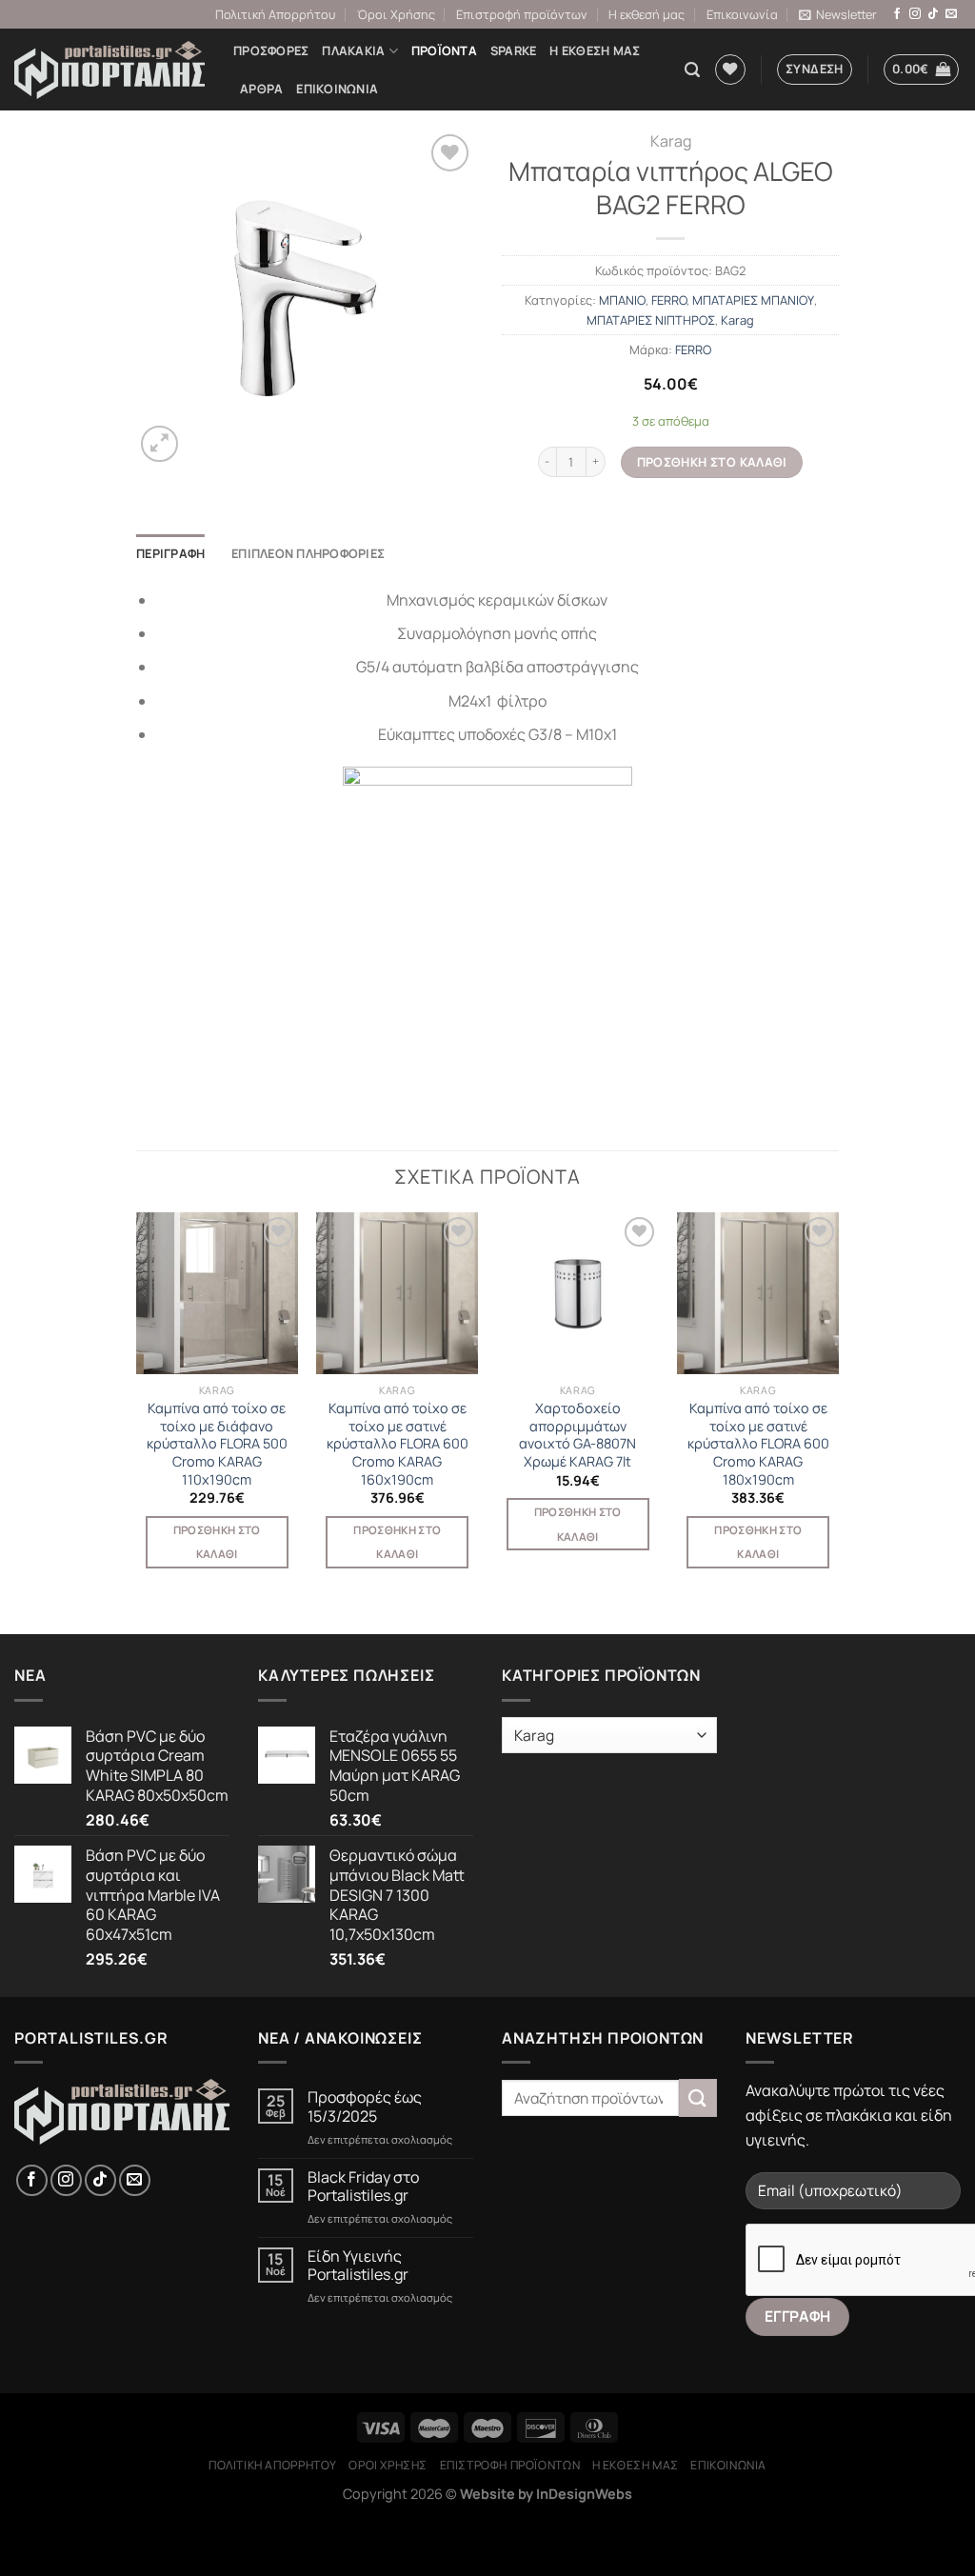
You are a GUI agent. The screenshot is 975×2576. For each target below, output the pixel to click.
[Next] (838, 1408)
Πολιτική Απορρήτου (275, 14)
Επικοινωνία (742, 14)
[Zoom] (159, 444)
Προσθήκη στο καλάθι (712, 462)
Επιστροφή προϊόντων (522, 14)
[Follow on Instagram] (915, 14)
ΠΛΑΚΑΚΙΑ (353, 50)
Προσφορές (271, 50)
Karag (671, 141)
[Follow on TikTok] (933, 14)
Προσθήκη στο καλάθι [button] (217, 1542)
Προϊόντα (444, 50)
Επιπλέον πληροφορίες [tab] (308, 553)
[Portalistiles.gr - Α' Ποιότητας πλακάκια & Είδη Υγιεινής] (109, 70)
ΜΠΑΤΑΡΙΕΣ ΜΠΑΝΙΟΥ (753, 300)
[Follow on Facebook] (897, 14)
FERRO (669, 300)
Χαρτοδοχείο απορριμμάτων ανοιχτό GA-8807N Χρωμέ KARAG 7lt (577, 1435)
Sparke (514, 50)
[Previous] (137, 1408)
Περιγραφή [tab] (170, 553)
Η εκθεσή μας (647, 14)
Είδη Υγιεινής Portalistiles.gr (358, 2266)
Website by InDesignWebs (546, 2494)
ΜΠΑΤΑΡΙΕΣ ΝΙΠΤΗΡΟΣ (651, 320)
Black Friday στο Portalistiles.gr (363, 2187)
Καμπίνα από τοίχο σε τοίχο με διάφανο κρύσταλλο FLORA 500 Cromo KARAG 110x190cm (217, 1444)
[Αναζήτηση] (692, 70)
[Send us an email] (951, 14)
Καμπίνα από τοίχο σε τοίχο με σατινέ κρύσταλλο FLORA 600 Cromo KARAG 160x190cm (398, 1444)
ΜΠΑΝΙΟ (622, 300)
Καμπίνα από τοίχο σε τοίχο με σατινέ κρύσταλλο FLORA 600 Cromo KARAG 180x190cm (758, 1444)
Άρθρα (261, 89)
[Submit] (698, 2097)
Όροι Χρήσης (396, 14)
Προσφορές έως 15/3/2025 (365, 2107)
